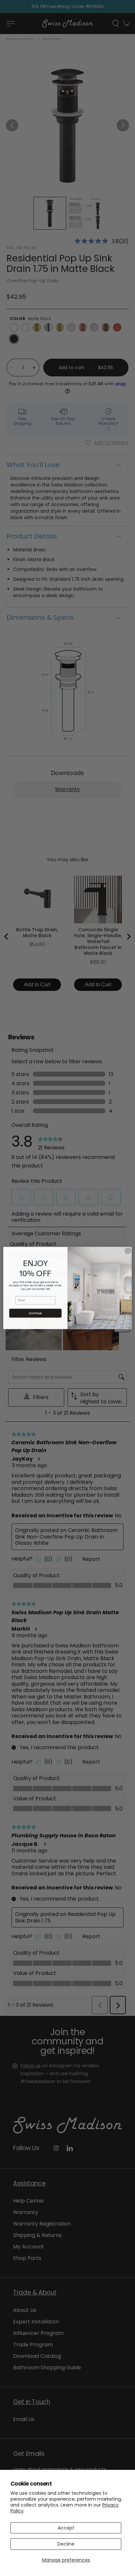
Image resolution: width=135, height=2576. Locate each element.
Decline (66, 2544)
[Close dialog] (128, 1251)
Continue (35, 1313)
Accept (66, 2528)
